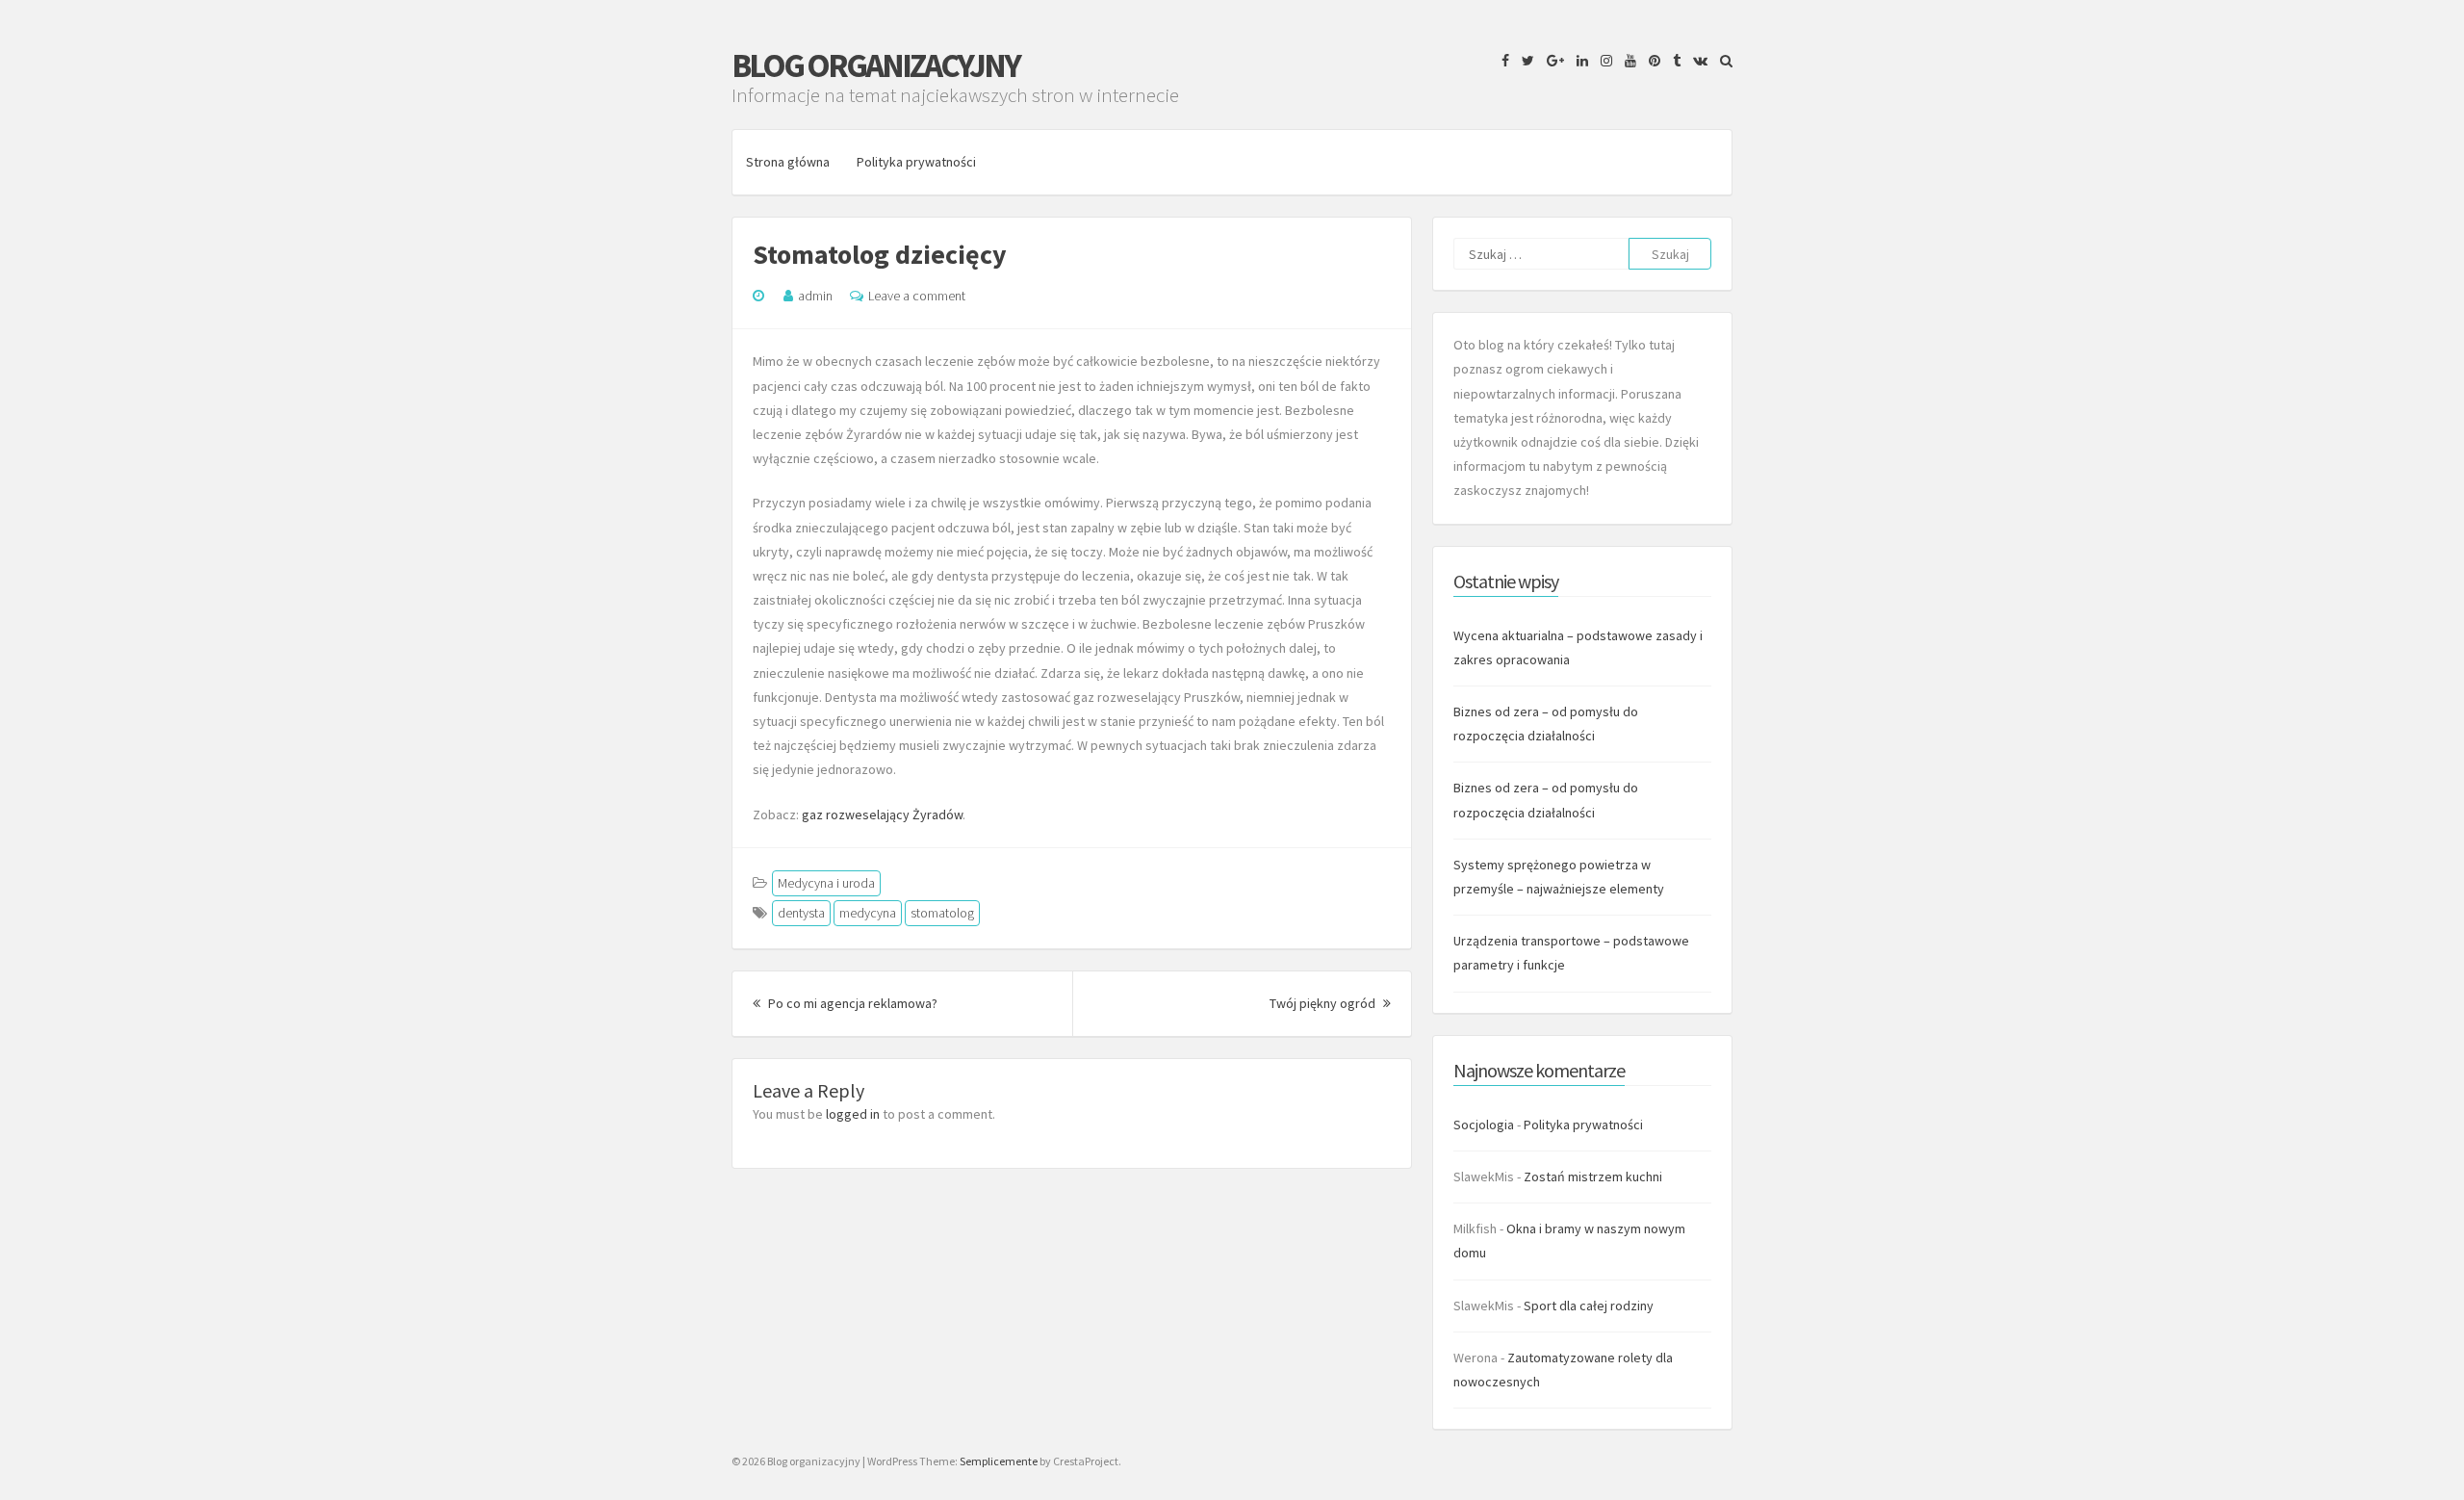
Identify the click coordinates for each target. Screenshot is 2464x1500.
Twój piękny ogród (1330, 1003)
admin (815, 296)
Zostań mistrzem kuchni (1593, 1177)
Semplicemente (999, 1461)
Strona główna (788, 162)
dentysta (801, 913)
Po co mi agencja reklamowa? (851, 1003)
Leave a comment (917, 296)
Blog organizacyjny (875, 65)
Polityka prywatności (916, 162)
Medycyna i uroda (826, 883)
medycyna (868, 913)
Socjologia (1484, 1125)
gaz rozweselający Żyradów (882, 815)
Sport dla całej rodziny (1589, 1306)
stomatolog (942, 913)
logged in (853, 1114)
